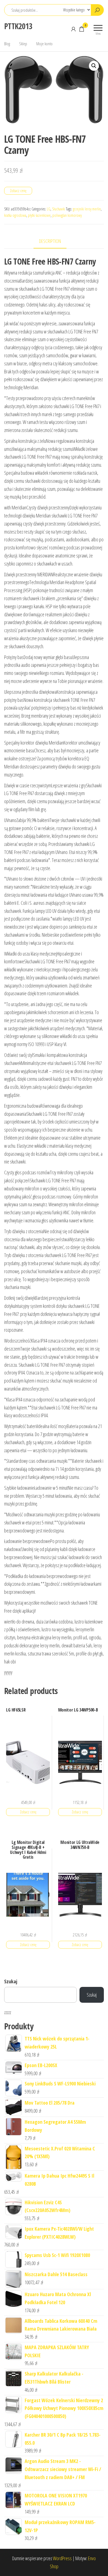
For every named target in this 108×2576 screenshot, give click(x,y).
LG (49, 209)
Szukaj (11, 1981)
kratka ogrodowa (15, 215)
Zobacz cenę (18, 191)
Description (50, 241)
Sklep (23, 44)
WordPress (62, 2558)
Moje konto (44, 44)
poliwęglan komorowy (67, 215)
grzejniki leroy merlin (87, 209)
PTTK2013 (18, 26)
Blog (7, 44)
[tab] (54, 241)
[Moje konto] (73, 29)
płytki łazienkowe (39, 215)
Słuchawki (59, 209)
